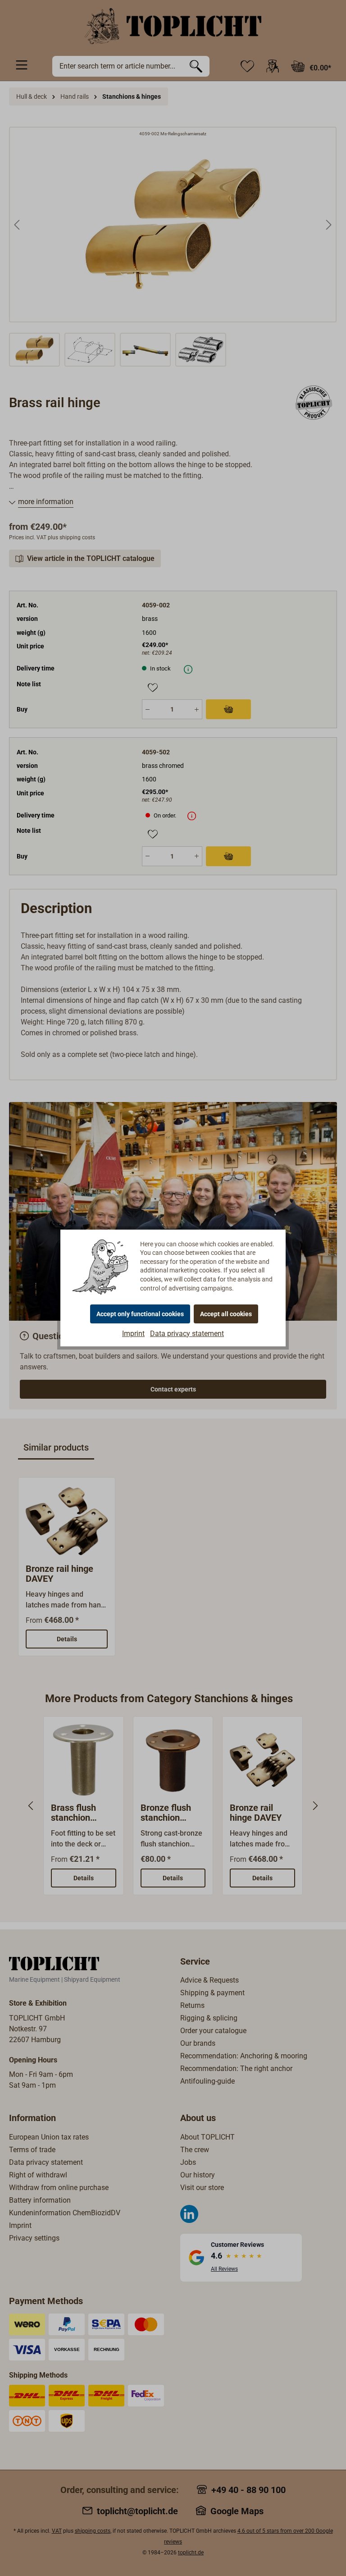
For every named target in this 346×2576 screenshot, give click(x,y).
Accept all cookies (226, 1314)
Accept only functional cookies (140, 1314)
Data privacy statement (187, 1334)
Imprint (133, 1334)
